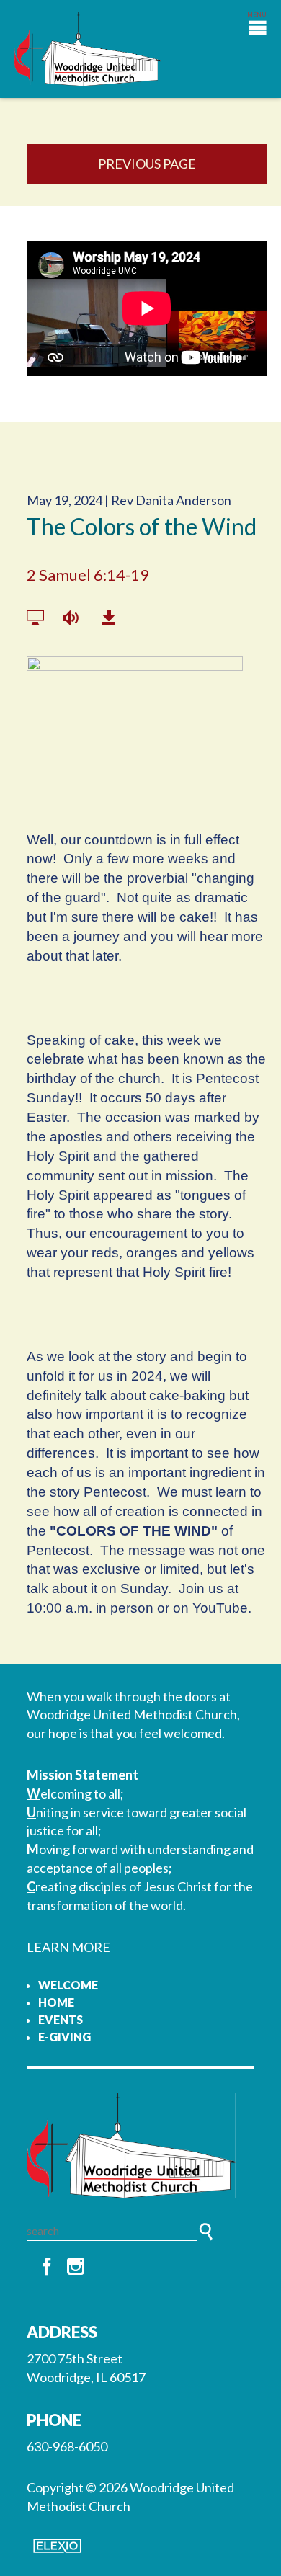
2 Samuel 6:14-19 (88, 575)
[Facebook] (47, 2267)
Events (61, 2019)
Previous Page (147, 164)
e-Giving (64, 2037)
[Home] (140, 2145)
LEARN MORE (68, 1947)
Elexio (57, 2546)
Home (56, 2002)
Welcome (68, 1985)
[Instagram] (76, 2267)
